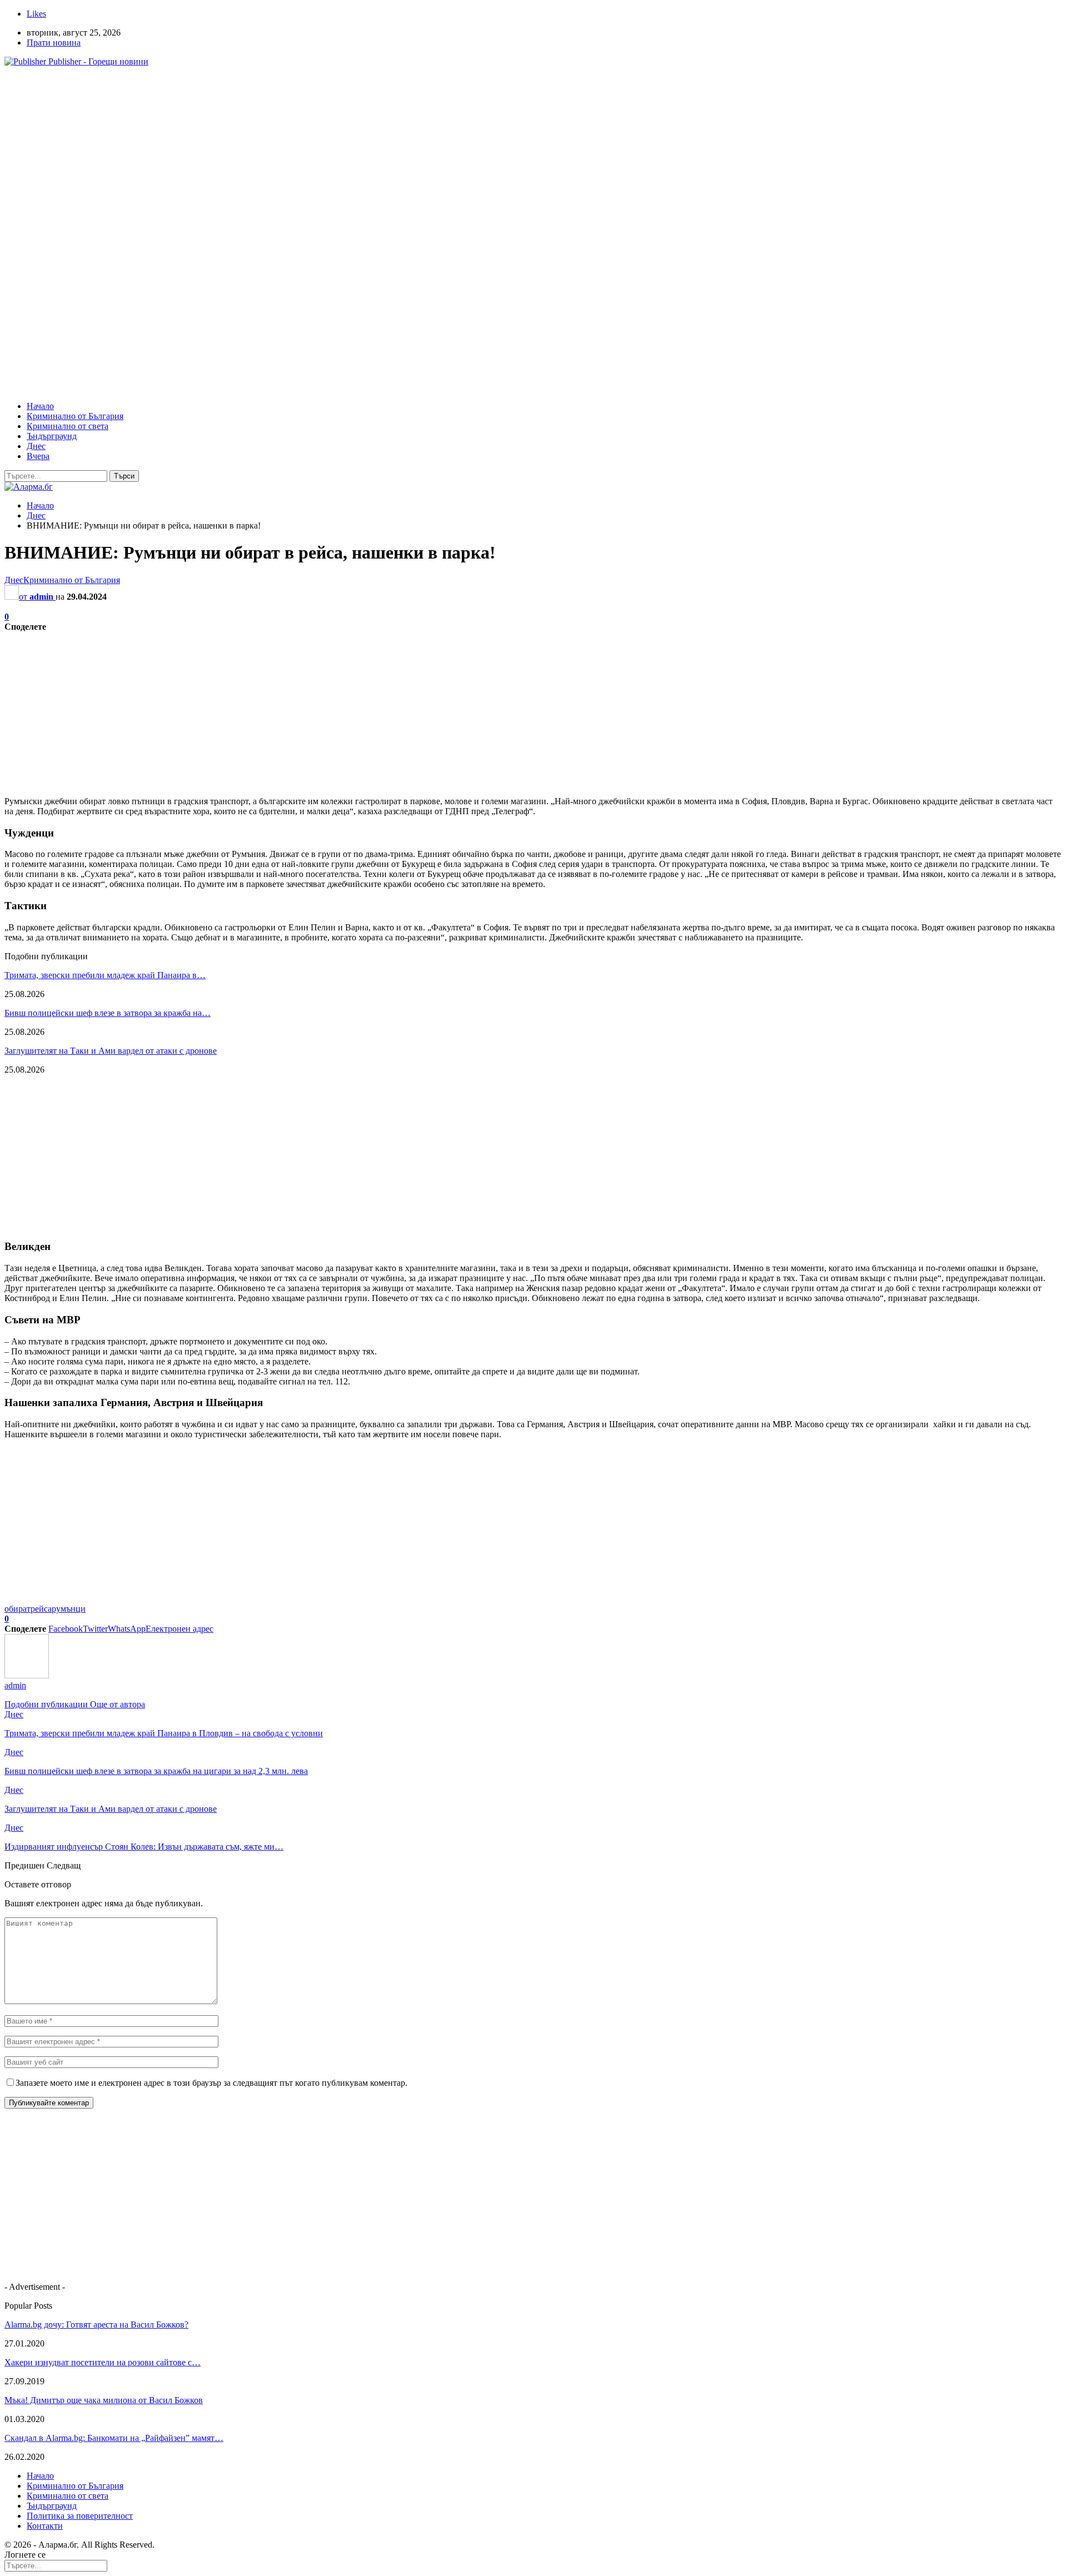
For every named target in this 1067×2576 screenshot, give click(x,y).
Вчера (38, 456)
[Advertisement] (338, 153)
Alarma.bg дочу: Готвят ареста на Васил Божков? (96, 2325)
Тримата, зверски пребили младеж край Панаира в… (105, 975)
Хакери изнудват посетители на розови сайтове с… (103, 2362)
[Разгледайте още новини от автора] (27, 1675)
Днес (36, 446)
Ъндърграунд (52, 436)
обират (18, 1609)
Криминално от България (75, 416)
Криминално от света (68, 426)
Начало (40, 406)
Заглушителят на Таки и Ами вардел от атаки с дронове (111, 1051)
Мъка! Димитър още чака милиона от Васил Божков (104, 2400)
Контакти (45, 2526)
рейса (41, 1609)
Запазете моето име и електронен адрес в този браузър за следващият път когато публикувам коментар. (211, 2083)
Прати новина (54, 43)
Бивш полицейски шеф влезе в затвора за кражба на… (108, 1013)
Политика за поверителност (80, 2516)
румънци (69, 1609)
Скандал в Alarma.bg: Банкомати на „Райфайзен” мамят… (114, 2438)
